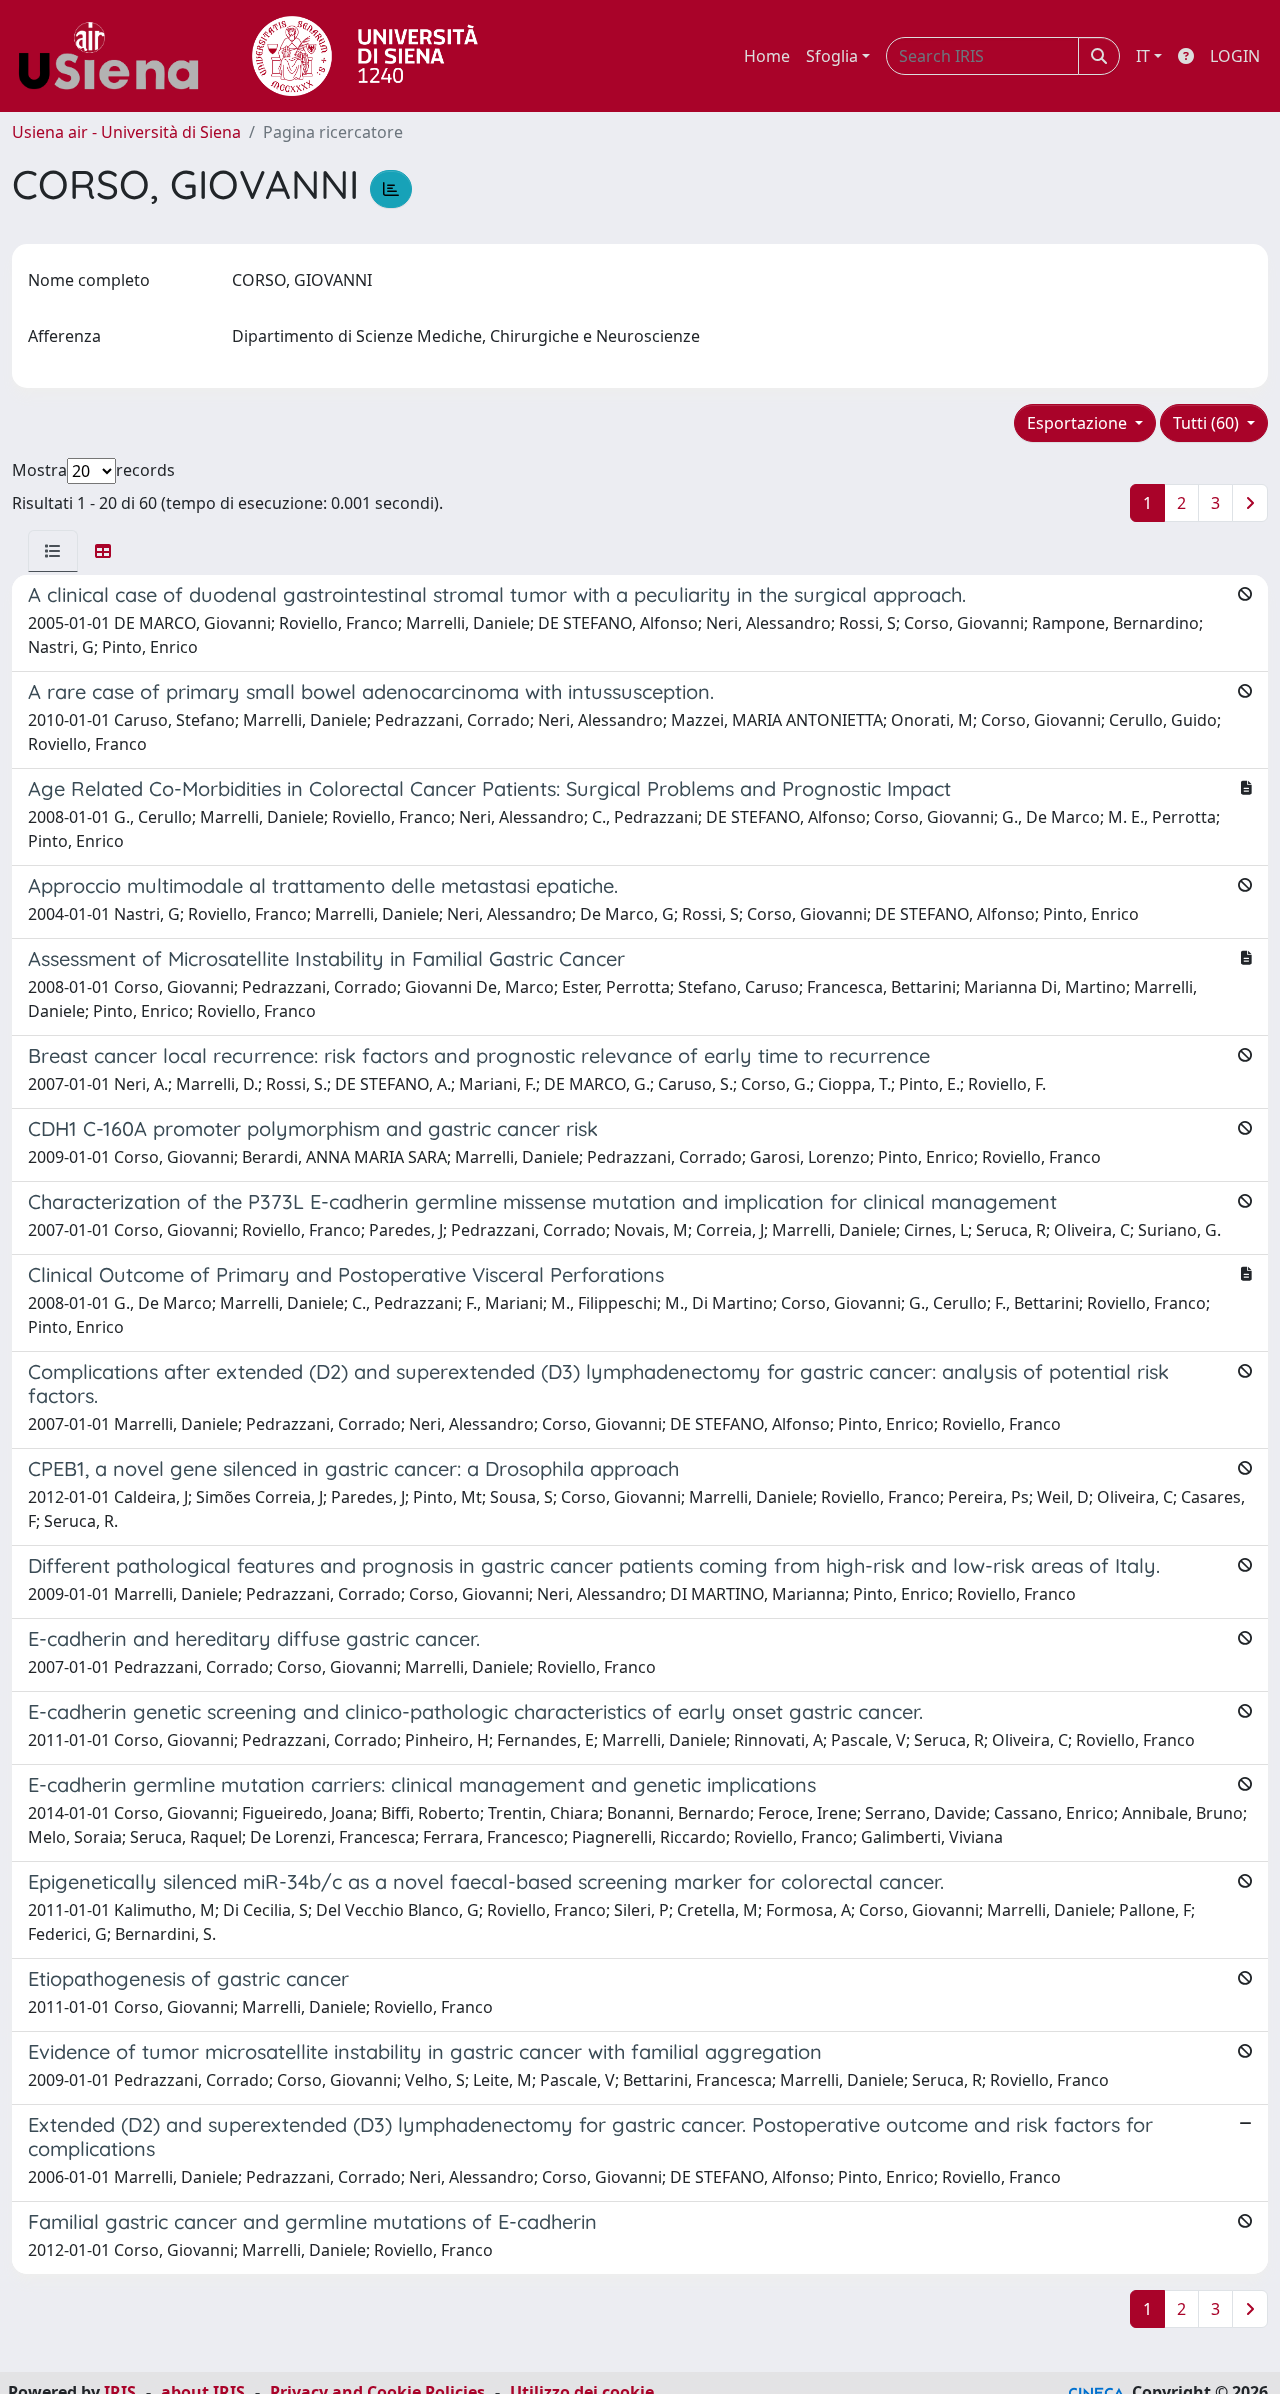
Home (767, 56)
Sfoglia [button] (832, 56)
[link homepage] (116, 56)
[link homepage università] (365, 56)
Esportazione (1079, 423)
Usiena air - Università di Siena (126, 132)
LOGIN (1235, 56)
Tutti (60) (1208, 423)
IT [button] (1143, 56)
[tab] (53, 551)
